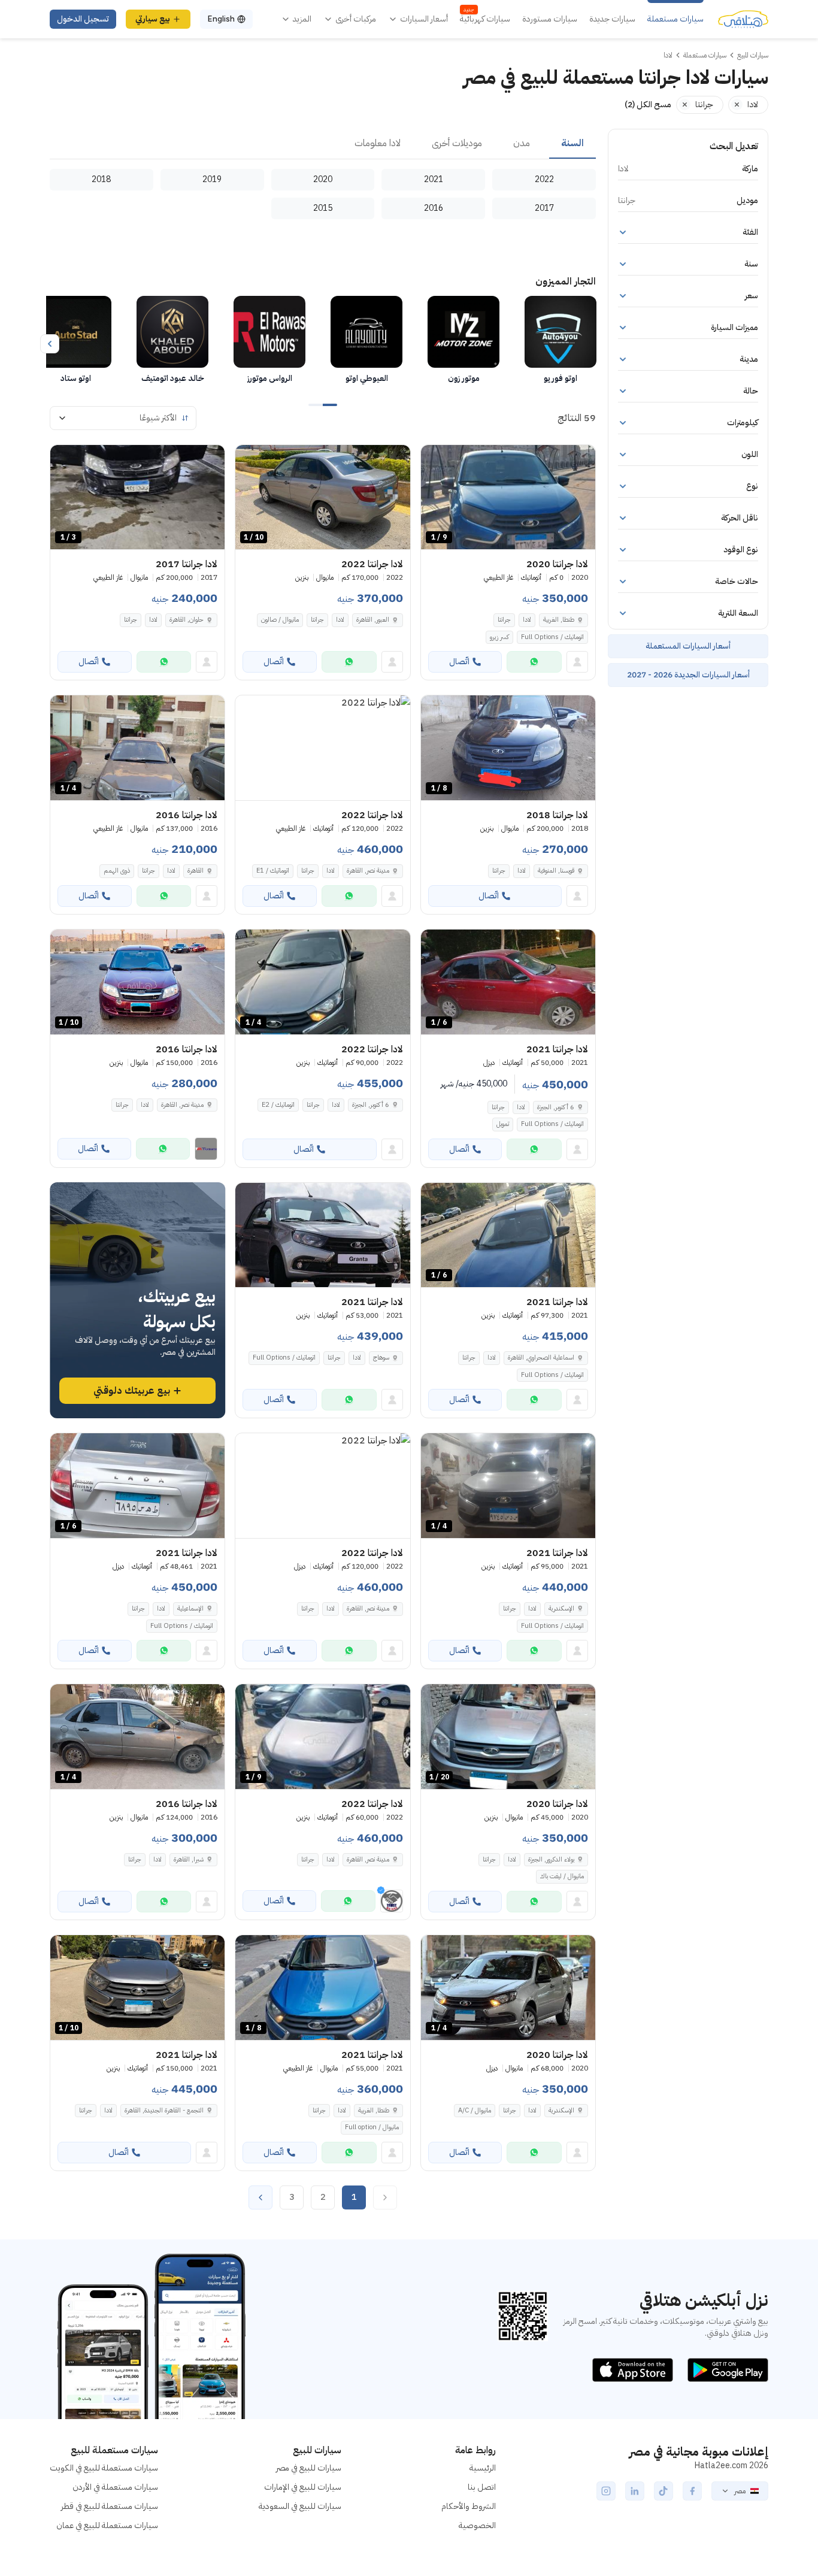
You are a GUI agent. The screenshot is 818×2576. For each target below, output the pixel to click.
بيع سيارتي (153, 19)
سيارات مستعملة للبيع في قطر (110, 2506)
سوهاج (381, 1357)
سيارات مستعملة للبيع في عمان (107, 2525)
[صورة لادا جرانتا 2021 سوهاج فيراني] (322, 1235)
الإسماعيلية (190, 1608)
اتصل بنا (482, 2487)
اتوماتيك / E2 (278, 1105)
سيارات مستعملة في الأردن (115, 2487)
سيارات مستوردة (550, 19)
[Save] (435, 459)
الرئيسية (483, 2468)
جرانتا (504, 620)
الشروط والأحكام (469, 2506)
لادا (527, 620)
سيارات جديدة (612, 19)
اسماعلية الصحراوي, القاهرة (541, 1357)
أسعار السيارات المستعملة (688, 646)
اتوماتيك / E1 (273, 871)
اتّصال (459, 662)
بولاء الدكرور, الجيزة (551, 1859)
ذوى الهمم (117, 871)
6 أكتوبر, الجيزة (556, 1107)
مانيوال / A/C (475, 2110)
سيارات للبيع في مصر (309, 2468)
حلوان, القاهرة (187, 620)
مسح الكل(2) (648, 105)
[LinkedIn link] (635, 2491)
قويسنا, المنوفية (556, 871)
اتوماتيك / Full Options (552, 637)
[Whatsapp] (534, 662)
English (221, 19)
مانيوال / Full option (372, 2127)
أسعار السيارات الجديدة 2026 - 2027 (688, 675)
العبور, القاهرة (373, 620)
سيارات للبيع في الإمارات (303, 2487)
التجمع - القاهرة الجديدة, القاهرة (164, 2110)
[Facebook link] (692, 2491)
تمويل (503, 1124)
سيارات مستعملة (675, 19)
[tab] (572, 144)
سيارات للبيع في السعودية (300, 2506)
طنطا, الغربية (559, 620)
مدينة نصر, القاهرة (368, 871)
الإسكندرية (561, 1608)
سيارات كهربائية (485, 19)
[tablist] (323, 144)
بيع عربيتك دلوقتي (132, 1391)
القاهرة (196, 871)
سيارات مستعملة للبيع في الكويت (104, 2468)
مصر (740, 2491)
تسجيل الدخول (83, 19)
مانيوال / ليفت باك (562, 1876)
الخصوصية (477, 2525)
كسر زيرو (499, 637)
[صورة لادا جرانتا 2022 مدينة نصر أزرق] (322, 748)
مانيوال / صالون (280, 620)
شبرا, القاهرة (189, 1859)
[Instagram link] (606, 2491)
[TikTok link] (664, 2491)
